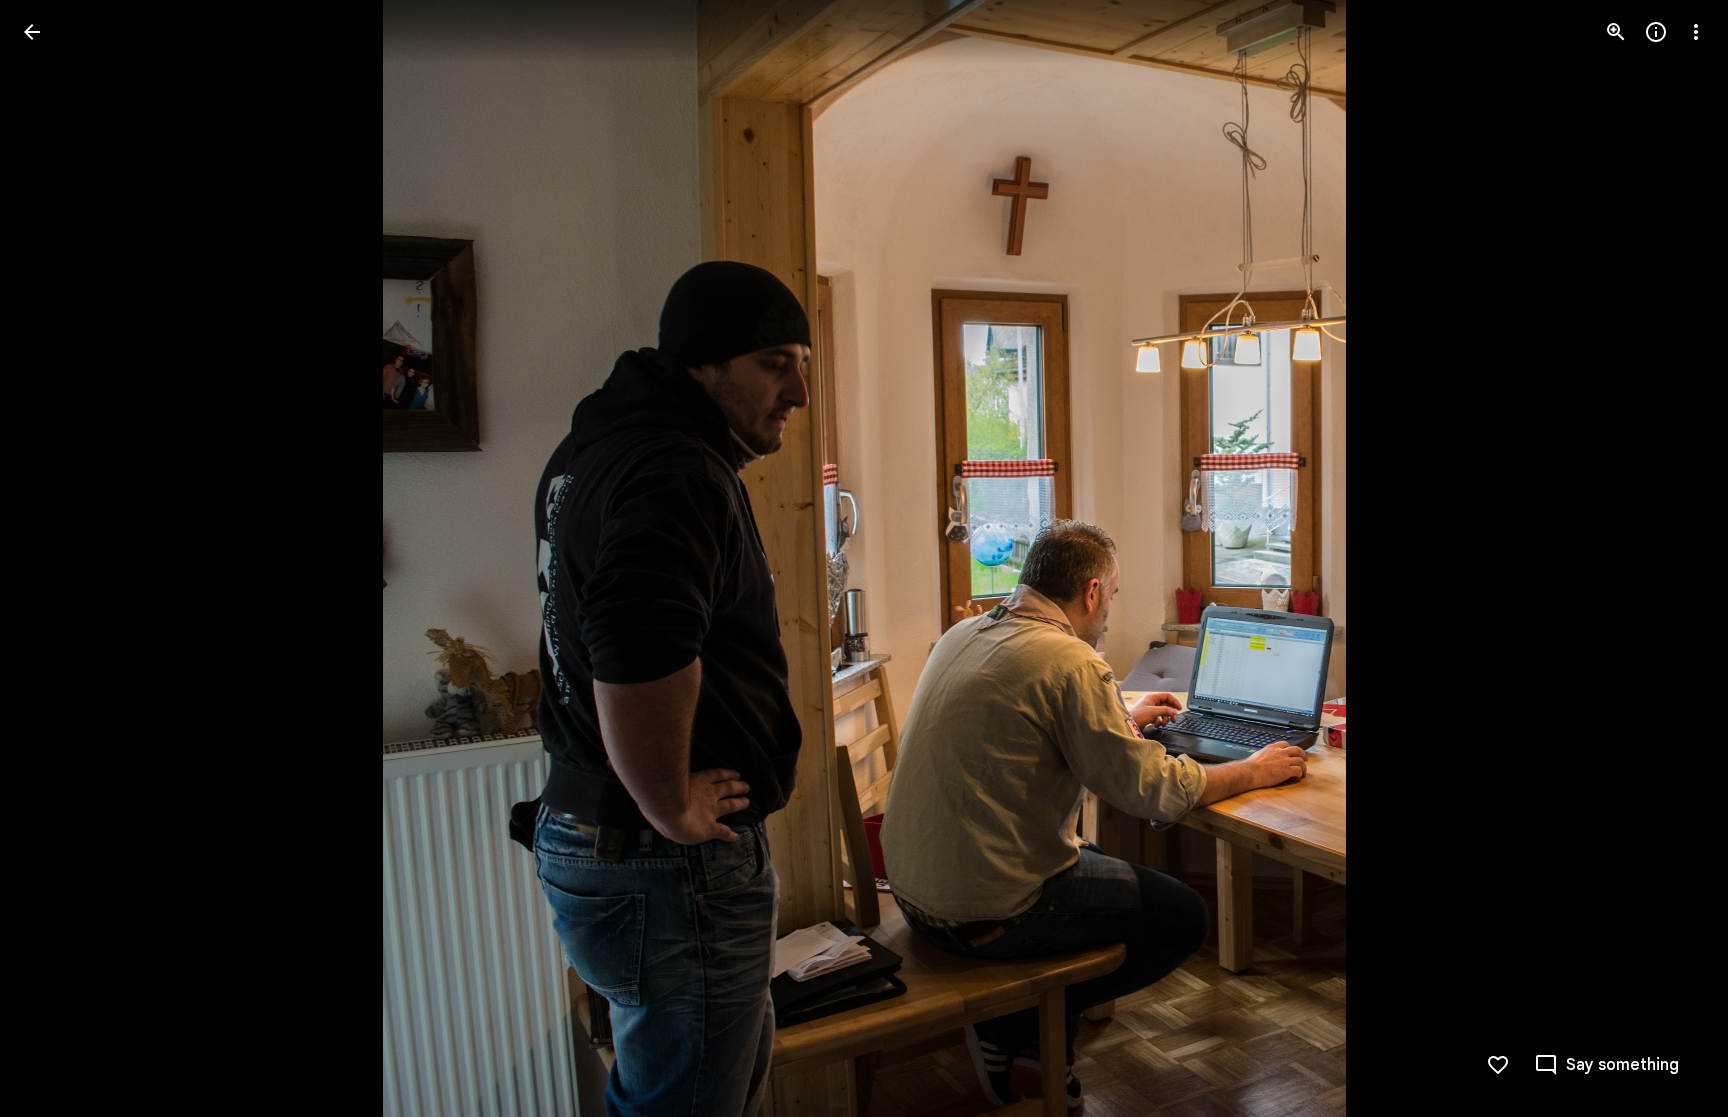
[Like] (1498, 1065)
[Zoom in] (1616, 32)
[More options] (1696, 32)
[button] (56, 559)
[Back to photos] (32, 32)
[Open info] (1656, 32)
